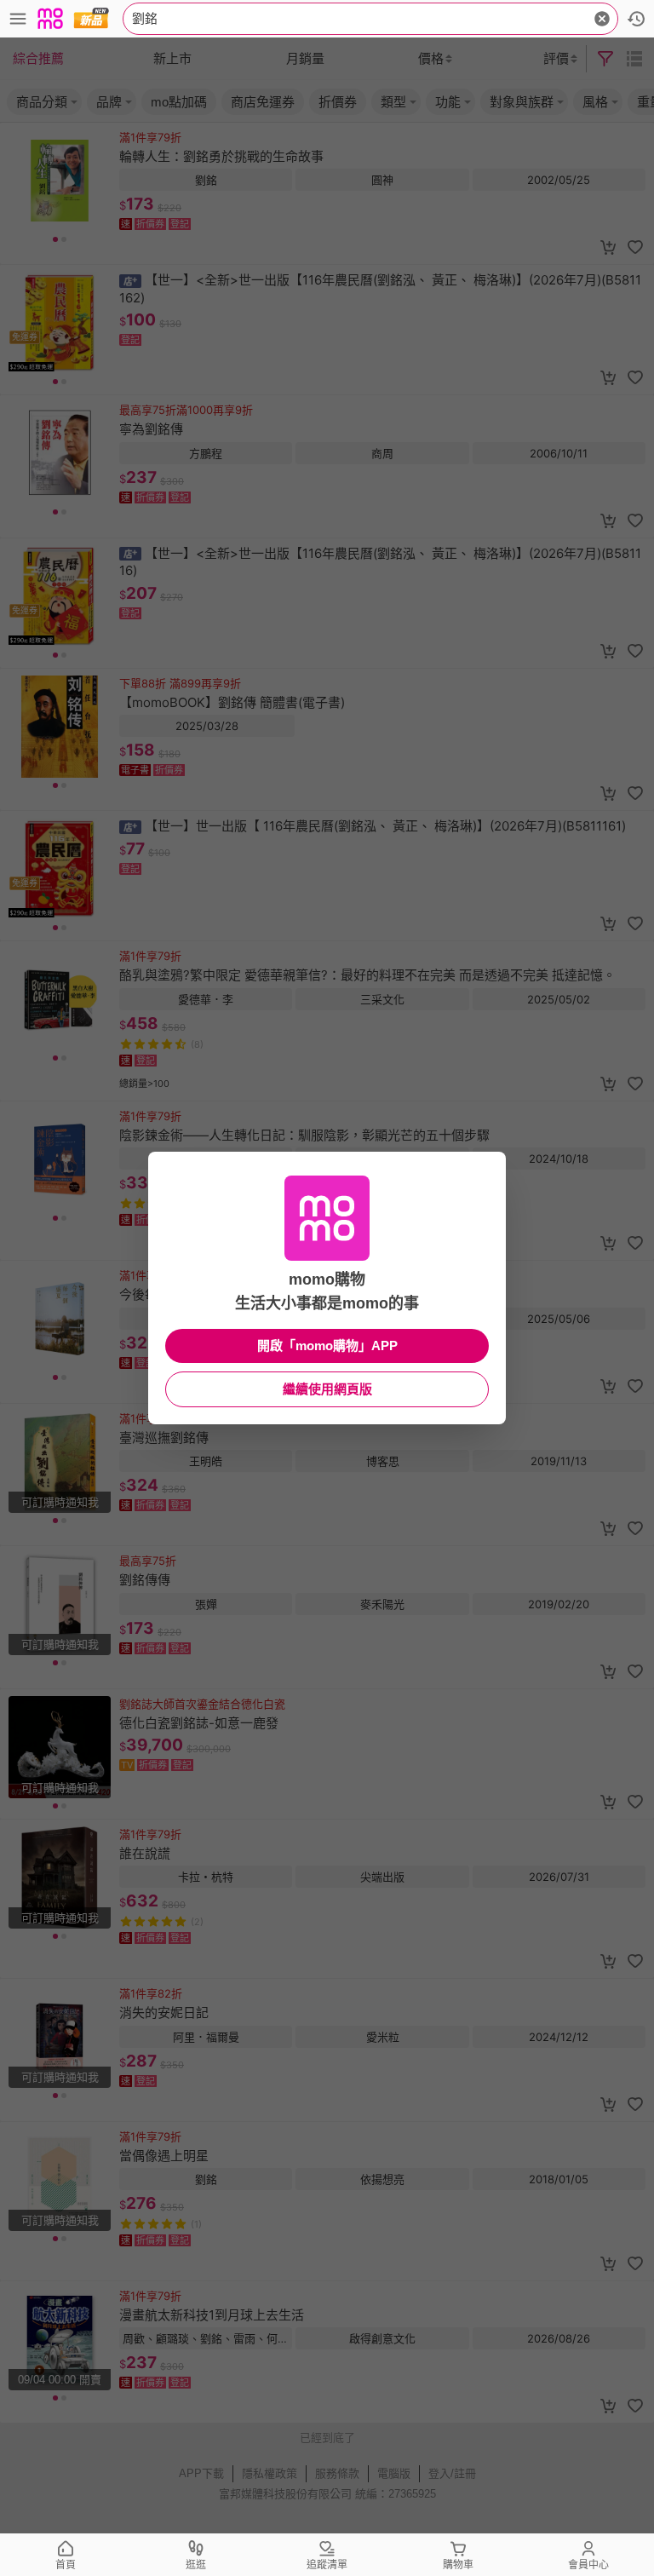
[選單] (18, 19)
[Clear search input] (602, 19)
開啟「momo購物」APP (327, 1345)
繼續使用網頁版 (327, 1389)
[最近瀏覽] (636, 19)
